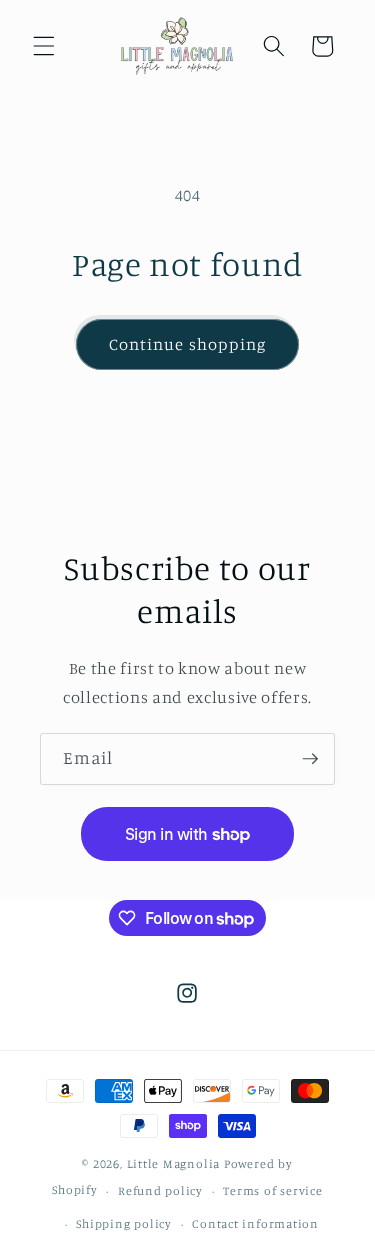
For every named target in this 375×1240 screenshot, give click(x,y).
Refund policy (160, 1190)
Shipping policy (124, 1223)
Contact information (255, 1223)
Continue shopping (188, 344)
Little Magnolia (175, 1163)
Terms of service (272, 1190)
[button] (44, 46)
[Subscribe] (310, 759)
